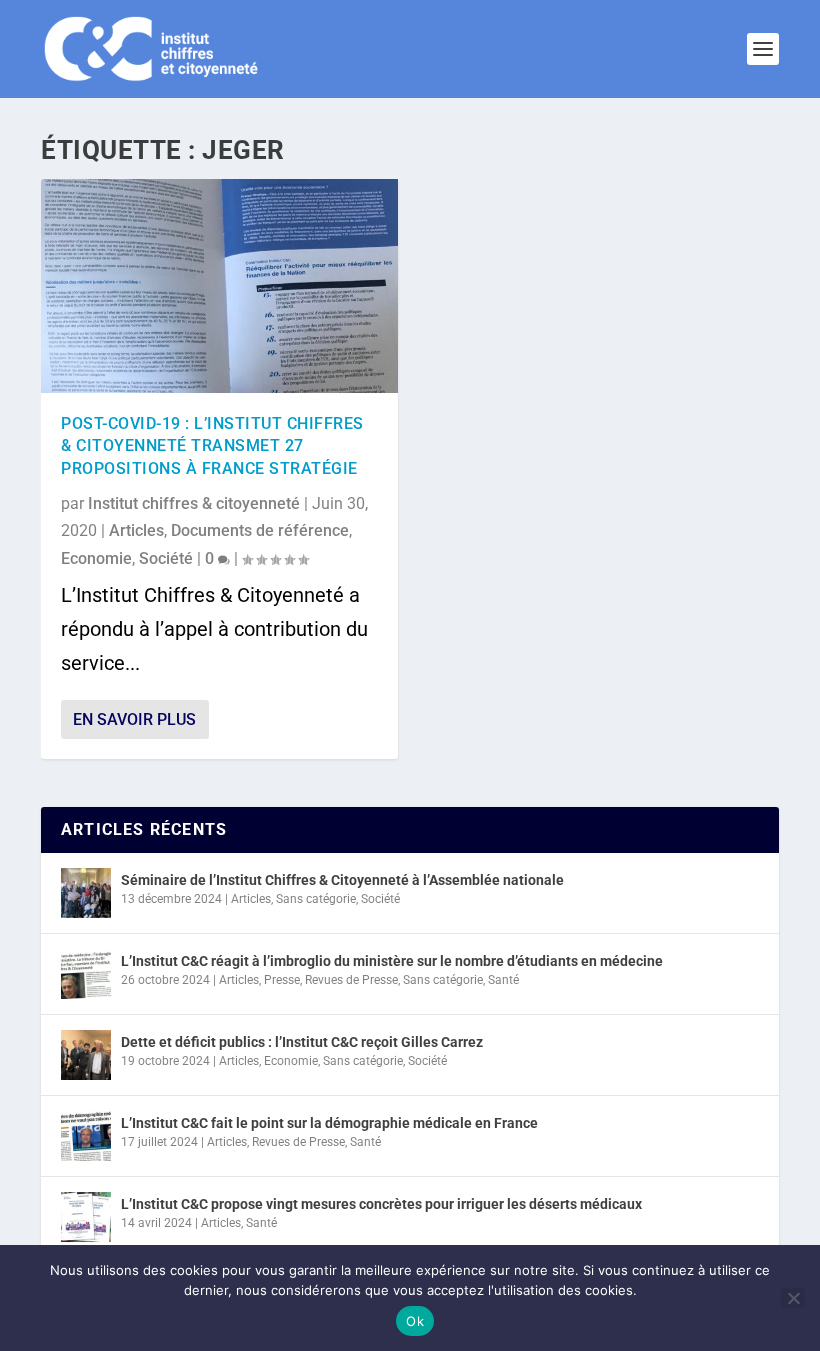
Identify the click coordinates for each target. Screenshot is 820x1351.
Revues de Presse (351, 980)
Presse (282, 980)
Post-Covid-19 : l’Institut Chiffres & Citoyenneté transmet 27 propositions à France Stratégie (212, 446)
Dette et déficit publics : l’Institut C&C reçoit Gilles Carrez (302, 1042)
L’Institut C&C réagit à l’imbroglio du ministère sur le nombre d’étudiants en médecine (392, 961)
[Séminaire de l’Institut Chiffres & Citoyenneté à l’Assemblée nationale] (86, 893)
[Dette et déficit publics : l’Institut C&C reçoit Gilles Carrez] (86, 1055)
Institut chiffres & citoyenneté (194, 503)
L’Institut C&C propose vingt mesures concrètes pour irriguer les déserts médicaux (381, 1204)
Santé (503, 980)
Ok (415, 1321)
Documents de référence (260, 530)
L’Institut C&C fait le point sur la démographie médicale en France (329, 1123)
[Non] (793, 1298)
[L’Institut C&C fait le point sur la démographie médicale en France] (86, 1136)
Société (166, 558)
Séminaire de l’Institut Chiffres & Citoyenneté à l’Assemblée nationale (342, 880)
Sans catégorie (316, 899)
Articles (136, 530)
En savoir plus (134, 719)
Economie (96, 558)
